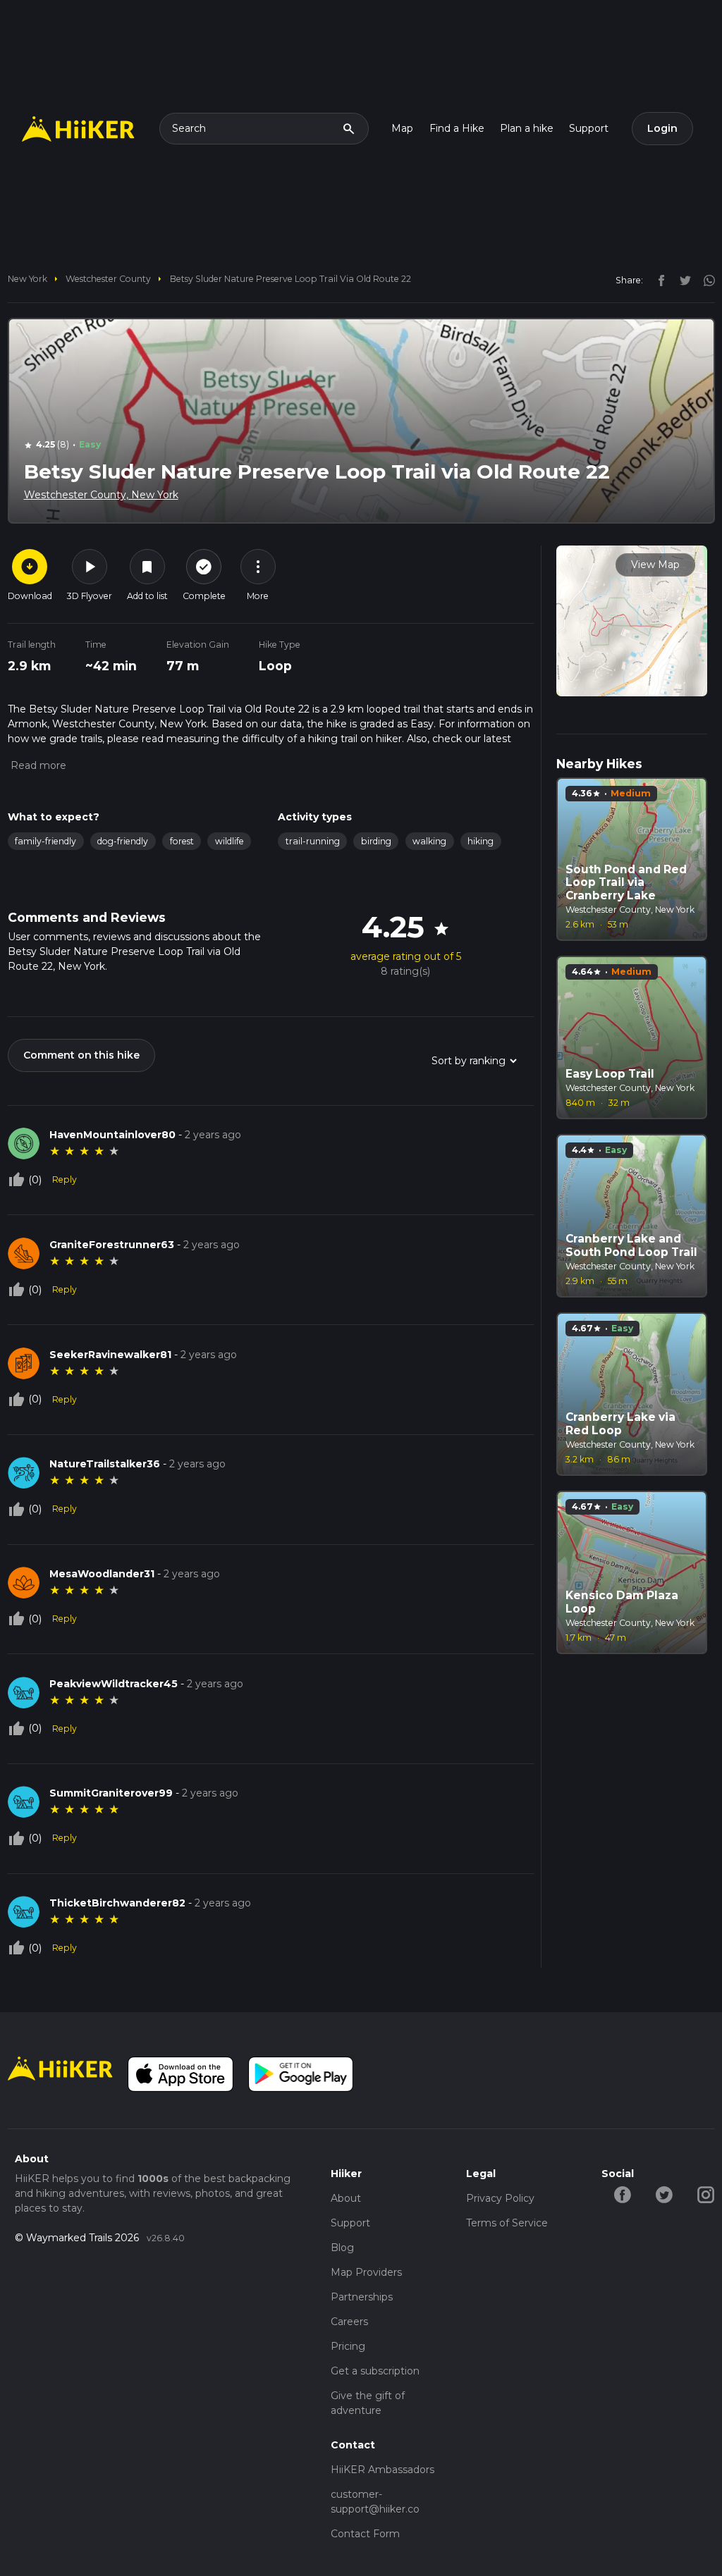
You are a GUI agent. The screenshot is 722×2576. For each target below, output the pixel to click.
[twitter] (682, 280)
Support (589, 128)
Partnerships (362, 2297)
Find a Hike (457, 128)
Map (402, 128)
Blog (342, 2248)
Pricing (348, 2346)
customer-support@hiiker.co (375, 2502)
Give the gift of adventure (368, 2403)
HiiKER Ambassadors (383, 2470)
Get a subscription (375, 2371)
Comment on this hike (81, 1055)
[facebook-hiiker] (622, 2193)
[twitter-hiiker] (664, 2193)
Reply (65, 1179)
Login (662, 128)
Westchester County (108, 279)
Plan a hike (527, 128)
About (346, 2198)
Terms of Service (507, 2223)
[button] (37, 765)
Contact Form (365, 2534)
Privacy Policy (500, 2198)
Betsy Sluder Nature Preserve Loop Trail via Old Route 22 (290, 279)
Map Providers (366, 2272)
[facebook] (658, 280)
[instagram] (704, 280)
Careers (349, 2322)
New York (27, 279)
